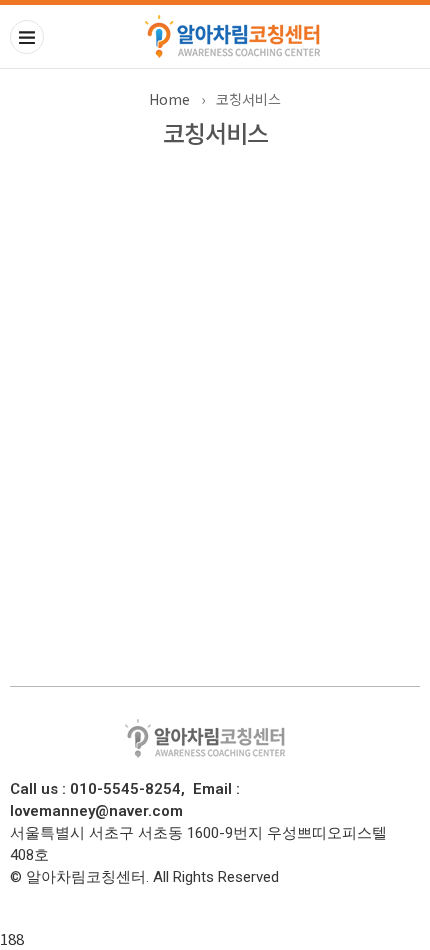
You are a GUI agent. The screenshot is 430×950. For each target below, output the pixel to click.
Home (169, 99)
